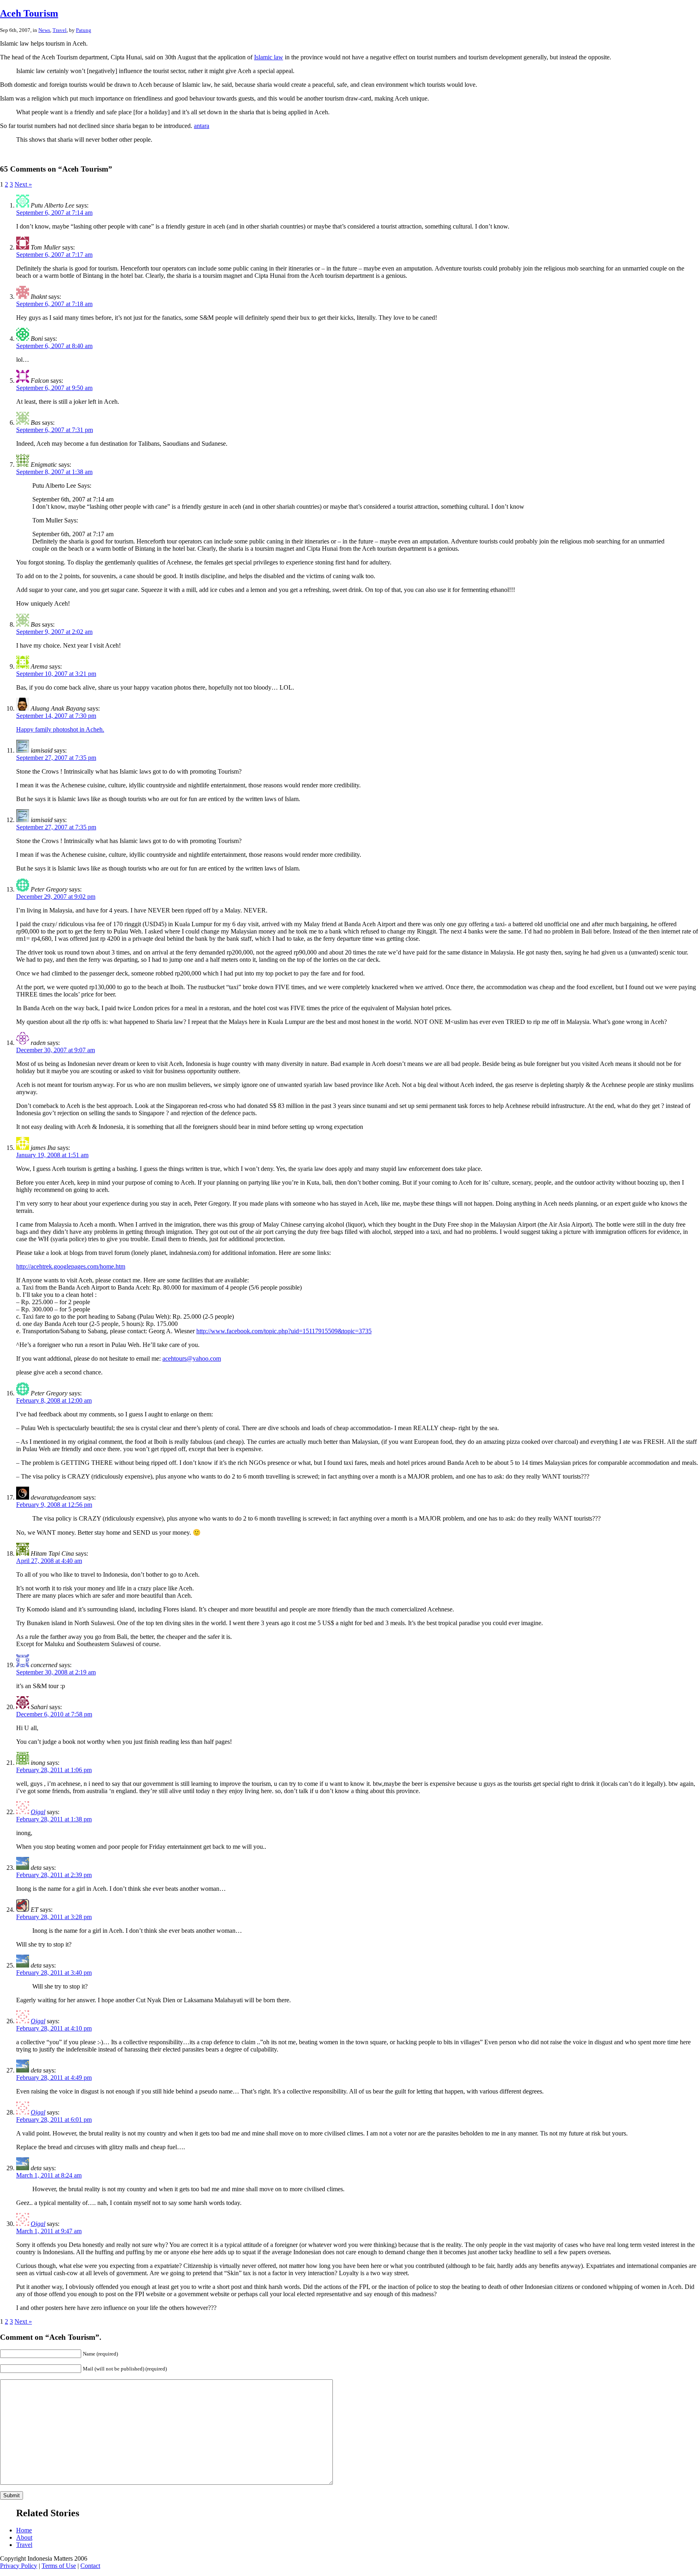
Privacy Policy (19, 2566)
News (44, 30)
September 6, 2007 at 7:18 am (54, 304)
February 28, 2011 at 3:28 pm (54, 1917)
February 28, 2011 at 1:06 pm (54, 1770)
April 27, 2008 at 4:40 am (49, 1561)
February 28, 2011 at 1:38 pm (54, 1819)
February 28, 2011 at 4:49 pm (54, 2078)
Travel (60, 30)
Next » (23, 184)
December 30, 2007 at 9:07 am (56, 1050)
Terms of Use (59, 2566)
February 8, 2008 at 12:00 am (54, 1400)
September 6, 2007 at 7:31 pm (55, 430)
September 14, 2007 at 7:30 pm (56, 716)
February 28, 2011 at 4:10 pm (54, 2028)
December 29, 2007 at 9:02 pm (56, 897)
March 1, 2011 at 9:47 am (49, 2231)
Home (24, 2530)
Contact (90, 2566)
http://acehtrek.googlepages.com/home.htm (71, 1266)
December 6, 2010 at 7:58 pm (54, 1714)
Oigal (38, 1812)
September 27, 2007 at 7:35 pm (56, 758)
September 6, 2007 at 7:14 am (54, 213)
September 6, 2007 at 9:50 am (54, 388)
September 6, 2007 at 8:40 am (54, 346)
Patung (84, 30)
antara (202, 126)
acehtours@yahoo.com (192, 1358)
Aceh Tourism (29, 13)
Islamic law (269, 57)
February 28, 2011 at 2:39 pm (54, 1875)
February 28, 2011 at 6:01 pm (54, 2120)
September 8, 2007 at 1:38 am (54, 472)
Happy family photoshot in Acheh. (60, 729)
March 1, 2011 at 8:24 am (49, 2175)
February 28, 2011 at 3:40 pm (54, 1973)
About (24, 2537)
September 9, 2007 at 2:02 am (54, 632)
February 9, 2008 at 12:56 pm (54, 1505)
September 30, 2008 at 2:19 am (56, 1672)
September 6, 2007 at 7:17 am (54, 255)
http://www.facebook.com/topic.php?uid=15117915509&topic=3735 (284, 1331)
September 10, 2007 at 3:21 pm (56, 674)
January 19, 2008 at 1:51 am (52, 1155)
